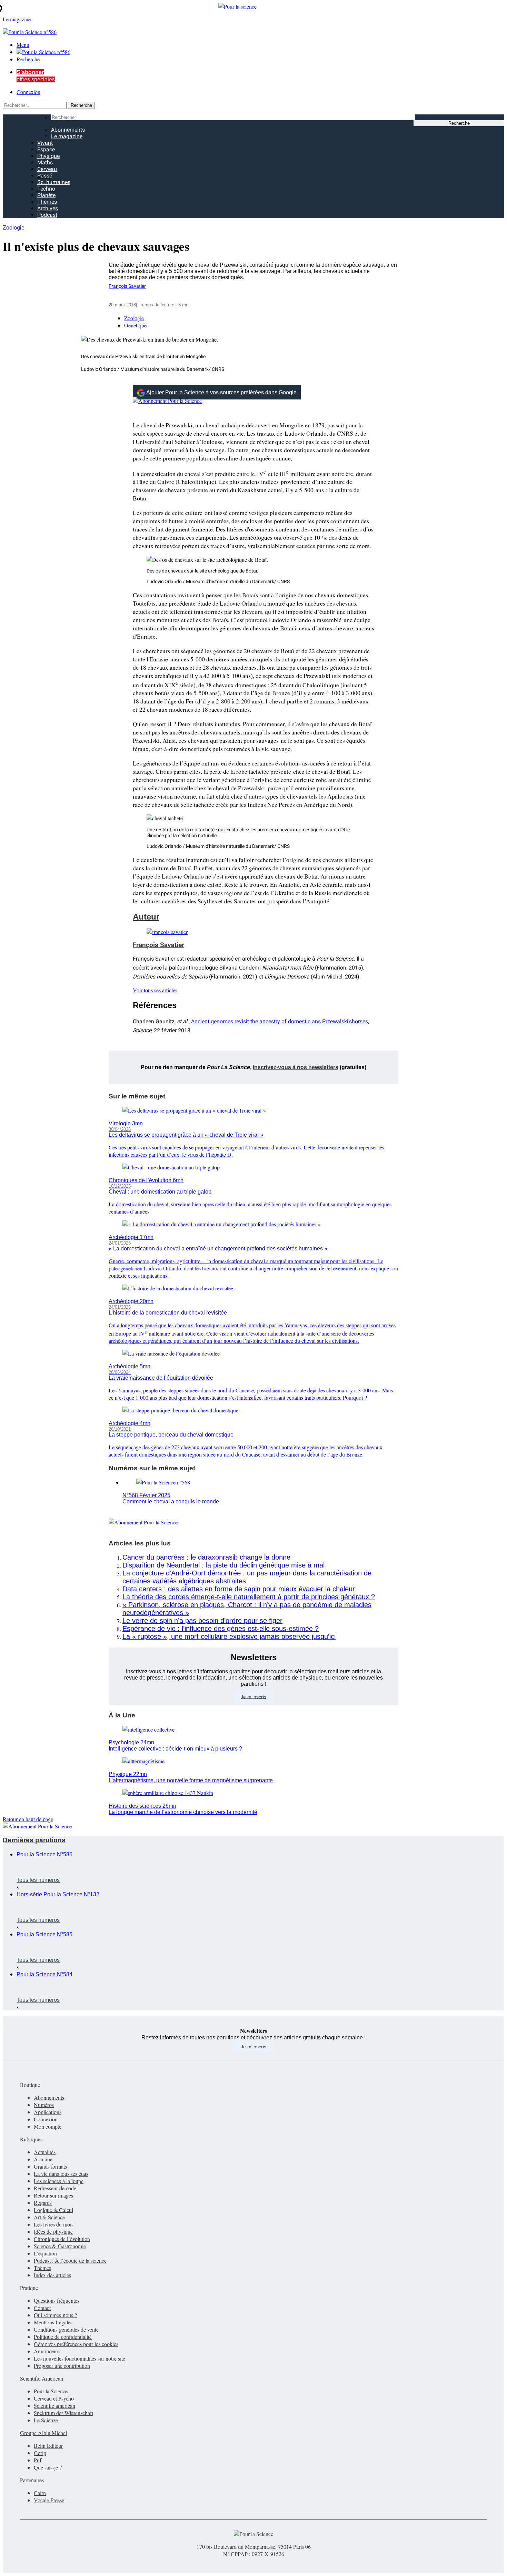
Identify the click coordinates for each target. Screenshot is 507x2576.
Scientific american (54, 2406)
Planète (46, 195)
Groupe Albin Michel (43, 2433)
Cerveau (47, 169)
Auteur (146, 917)
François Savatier (127, 286)
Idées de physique (53, 2232)
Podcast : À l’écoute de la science (70, 2260)
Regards (43, 2203)
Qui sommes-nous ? (55, 2315)
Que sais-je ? (48, 2467)
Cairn (40, 2493)
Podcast (47, 215)
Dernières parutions (34, 1840)
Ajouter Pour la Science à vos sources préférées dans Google (221, 392)
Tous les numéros (38, 1880)
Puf (38, 2460)
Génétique (135, 325)
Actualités (45, 2152)
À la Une (122, 1715)
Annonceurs (47, 2351)
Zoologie (14, 228)
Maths (45, 163)
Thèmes (47, 202)
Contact (42, 2308)
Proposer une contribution (62, 2366)
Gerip (40, 2453)
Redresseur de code (55, 2188)
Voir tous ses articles (155, 990)
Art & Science (49, 2217)
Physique (48, 156)
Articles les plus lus (140, 1543)
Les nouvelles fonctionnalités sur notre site (79, 2358)
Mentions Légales (53, 2322)
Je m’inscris (254, 1696)
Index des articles (52, 2275)
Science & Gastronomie (60, 2246)
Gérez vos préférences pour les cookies (76, 2344)
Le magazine (67, 136)
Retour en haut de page (28, 1819)
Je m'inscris (254, 2047)
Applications (48, 2112)
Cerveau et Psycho (54, 2398)
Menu (23, 45)
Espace (46, 149)
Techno (46, 189)
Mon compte (48, 2126)
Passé (45, 176)
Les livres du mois (54, 2224)
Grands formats (50, 2166)
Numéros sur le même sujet (152, 1468)
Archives (48, 208)
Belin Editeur (48, 2446)
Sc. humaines (54, 182)
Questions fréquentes (57, 2300)
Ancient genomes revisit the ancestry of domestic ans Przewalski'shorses (280, 1021)
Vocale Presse (49, 2500)
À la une (43, 2159)
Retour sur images (53, 2195)
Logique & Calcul (53, 2210)
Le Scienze (46, 2420)
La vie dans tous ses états (61, 2174)
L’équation (45, 2253)
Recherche (28, 59)
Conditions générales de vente (66, 2329)
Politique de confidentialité (63, 2337)
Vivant (45, 143)
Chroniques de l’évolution (62, 2239)
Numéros (44, 2105)
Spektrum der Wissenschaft (63, 2413)
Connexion (28, 92)
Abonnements (68, 130)
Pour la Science (51, 2391)
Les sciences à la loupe (59, 2181)
